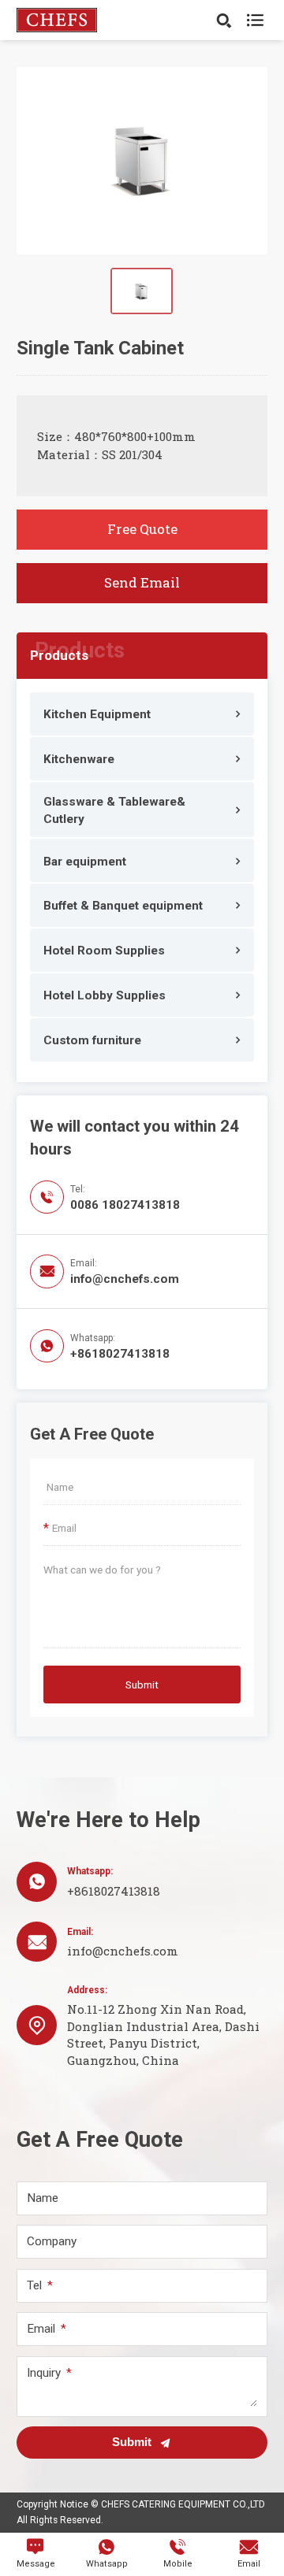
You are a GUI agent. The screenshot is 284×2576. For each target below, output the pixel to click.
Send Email (142, 582)
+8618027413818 (120, 1354)
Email (41, 2329)
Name (43, 2198)
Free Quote (142, 529)
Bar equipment (85, 862)
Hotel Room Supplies (104, 951)
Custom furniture (92, 1040)
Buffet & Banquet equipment (123, 906)
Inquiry (44, 2373)
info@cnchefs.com (125, 1279)
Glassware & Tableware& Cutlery (114, 811)
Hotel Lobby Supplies (105, 995)
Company (52, 2242)
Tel (34, 2286)
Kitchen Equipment (97, 714)
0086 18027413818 (125, 1205)
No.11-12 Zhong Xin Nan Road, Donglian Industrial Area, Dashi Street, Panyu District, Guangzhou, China (163, 2034)
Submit (142, 1685)
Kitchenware (79, 759)
